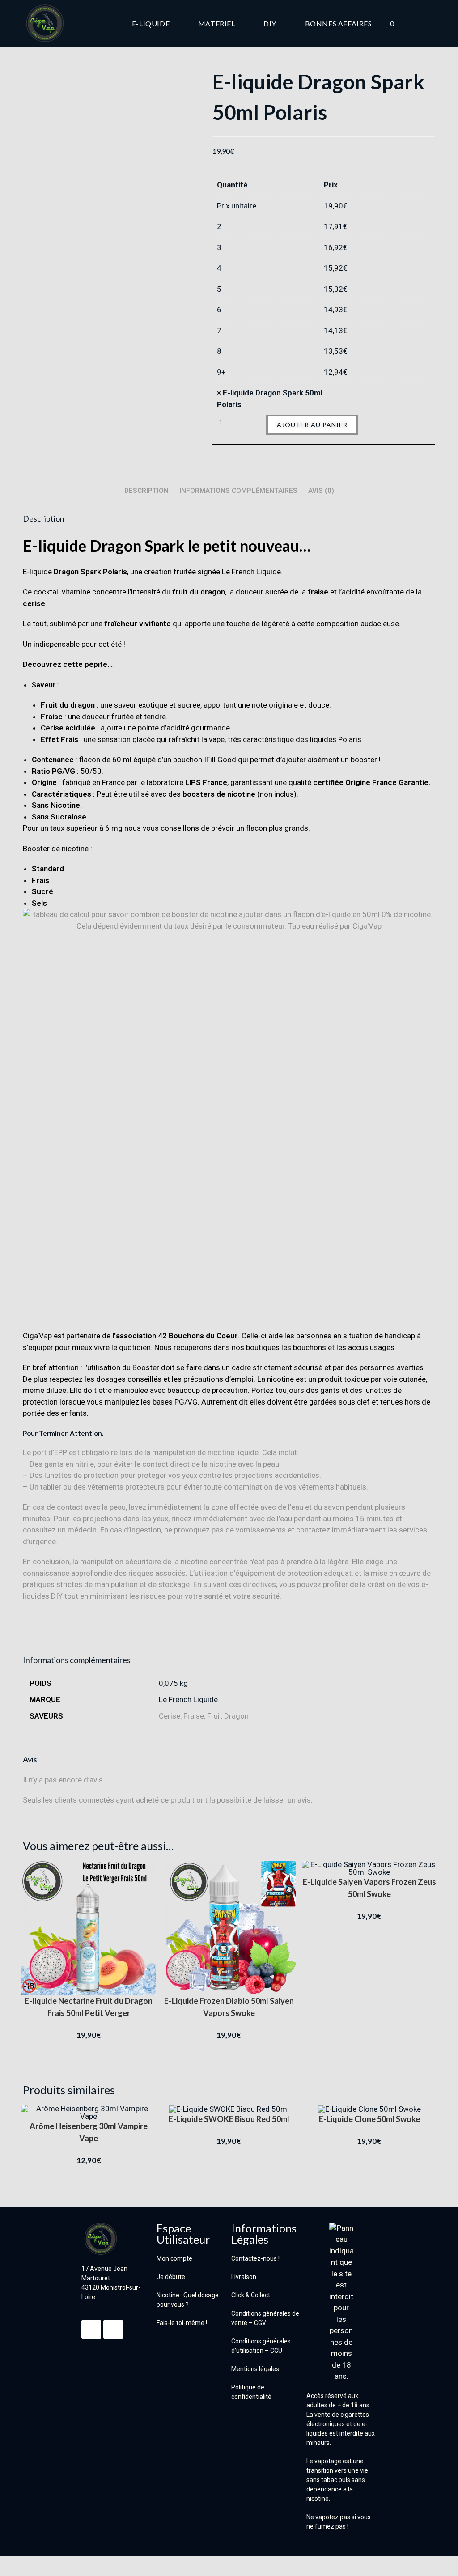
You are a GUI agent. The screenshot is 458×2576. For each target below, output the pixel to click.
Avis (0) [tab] (321, 491)
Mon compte (174, 2258)
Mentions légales (255, 2369)
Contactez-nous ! (255, 2258)
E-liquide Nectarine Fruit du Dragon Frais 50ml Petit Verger (89, 2007)
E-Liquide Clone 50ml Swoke (369, 2119)
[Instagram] (113, 2330)
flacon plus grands (277, 828)
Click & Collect (251, 2295)
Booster (146, 1367)
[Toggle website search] (433, 23)
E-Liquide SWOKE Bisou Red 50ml (229, 2119)
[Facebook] (91, 2330)
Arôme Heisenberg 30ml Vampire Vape (89, 2132)
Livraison (244, 2277)
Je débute (171, 2277)
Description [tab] (146, 491)
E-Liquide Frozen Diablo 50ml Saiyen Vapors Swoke (229, 2007)
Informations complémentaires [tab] (238, 491)
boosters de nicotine (219, 794)
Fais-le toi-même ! (182, 2323)
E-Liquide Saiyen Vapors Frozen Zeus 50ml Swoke (369, 1888)
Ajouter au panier (312, 425)
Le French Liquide (188, 1699)
